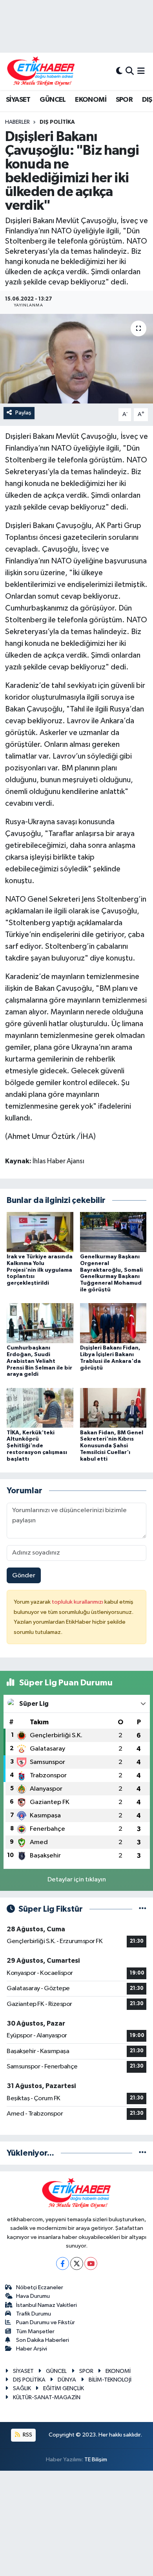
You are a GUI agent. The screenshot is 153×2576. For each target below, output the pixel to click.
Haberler (17, 122)
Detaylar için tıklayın (77, 1880)
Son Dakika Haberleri (43, 2340)
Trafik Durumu (34, 2314)
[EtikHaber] (41, 71)
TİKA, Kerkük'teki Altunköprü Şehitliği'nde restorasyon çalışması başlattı (37, 1446)
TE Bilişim (96, 2460)
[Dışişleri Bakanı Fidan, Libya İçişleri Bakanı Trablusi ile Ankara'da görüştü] (113, 1323)
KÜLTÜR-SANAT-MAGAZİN (47, 2397)
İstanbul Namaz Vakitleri (46, 2305)
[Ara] (130, 71)
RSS (27, 2435)
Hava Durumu (33, 2296)
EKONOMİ (91, 100)
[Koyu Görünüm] (119, 71)
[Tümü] (143, 2153)
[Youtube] (91, 2263)
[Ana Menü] (141, 71)
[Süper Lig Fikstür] (143, 1909)
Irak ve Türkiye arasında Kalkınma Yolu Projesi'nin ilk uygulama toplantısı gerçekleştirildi (40, 1270)
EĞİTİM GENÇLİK (64, 2388)
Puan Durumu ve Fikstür (46, 2322)
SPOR (124, 100)
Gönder (24, 1576)
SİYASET (18, 100)
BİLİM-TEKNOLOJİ (110, 2380)
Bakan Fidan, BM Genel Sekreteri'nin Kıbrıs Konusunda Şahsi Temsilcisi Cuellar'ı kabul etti (112, 1446)
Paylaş (23, 413)
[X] (77, 2263)
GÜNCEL (53, 100)
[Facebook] (63, 2263)
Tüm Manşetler (35, 2331)
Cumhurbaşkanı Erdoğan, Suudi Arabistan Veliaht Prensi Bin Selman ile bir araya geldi (39, 1361)
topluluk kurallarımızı (78, 1602)
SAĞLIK (22, 2388)
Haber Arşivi (32, 2349)
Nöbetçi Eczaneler (40, 2287)
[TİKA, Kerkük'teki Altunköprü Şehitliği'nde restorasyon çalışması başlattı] (40, 1408)
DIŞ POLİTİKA (57, 122)
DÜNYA (67, 2380)
